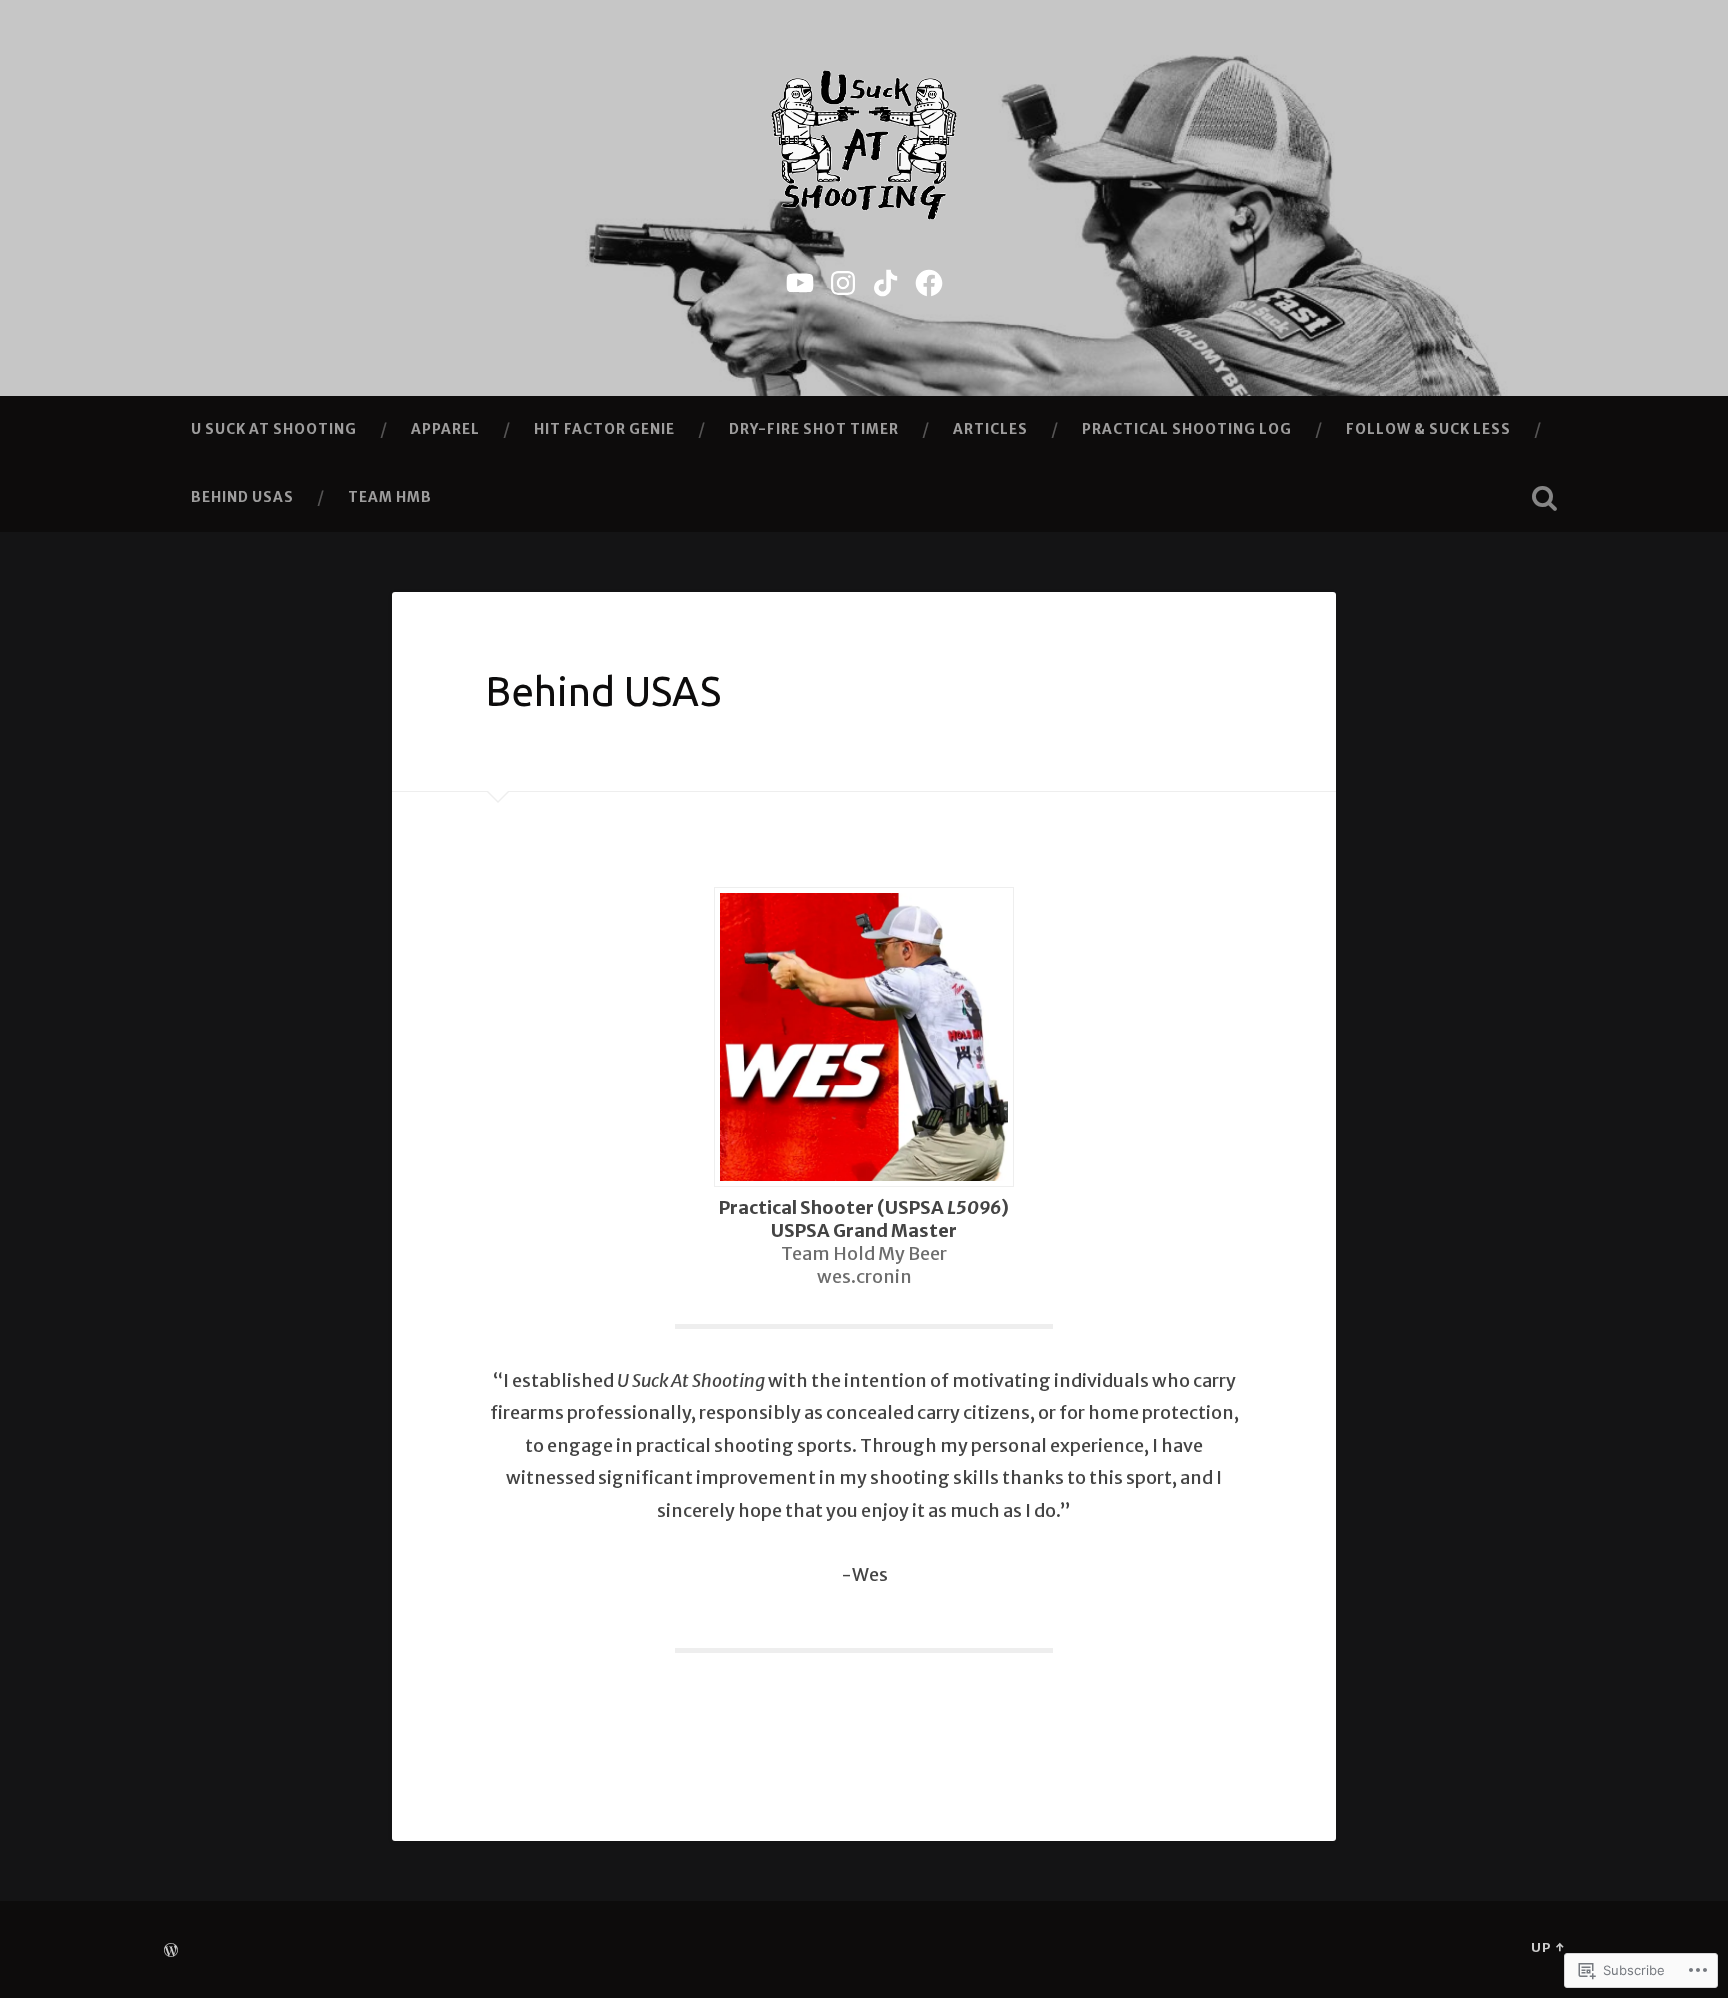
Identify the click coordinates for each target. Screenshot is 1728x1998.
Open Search (1544, 498)
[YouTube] (800, 281)
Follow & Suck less (1428, 429)
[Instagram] (843, 281)
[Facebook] (929, 281)
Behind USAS (242, 497)
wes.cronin (864, 1276)
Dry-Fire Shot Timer (814, 429)
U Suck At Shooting (274, 429)
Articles (990, 429)
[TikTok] (886, 281)
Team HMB (390, 497)
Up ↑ (1547, 1947)
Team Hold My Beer (864, 1253)
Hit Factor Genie (604, 429)
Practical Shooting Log (1187, 429)
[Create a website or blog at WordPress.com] (171, 1951)
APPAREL (445, 429)
